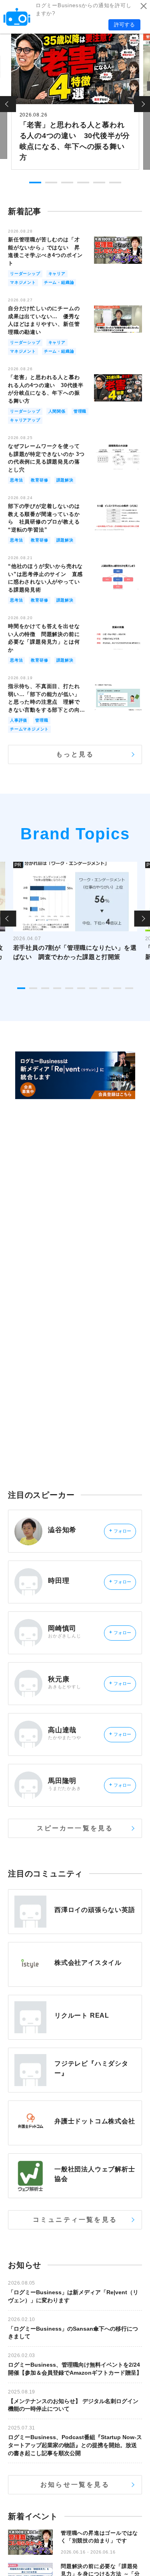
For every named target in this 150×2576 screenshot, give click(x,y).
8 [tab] (105, 988)
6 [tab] (115, 183)
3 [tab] (67, 183)
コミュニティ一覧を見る (75, 2220)
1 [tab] (35, 183)
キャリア (57, 274)
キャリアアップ (25, 420)
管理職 (80, 411)
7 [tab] (93, 988)
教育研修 (39, 480)
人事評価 (19, 720)
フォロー (120, 1531)
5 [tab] (99, 183)
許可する (124, 25)
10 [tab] (129, 988)
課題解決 (65, 480)
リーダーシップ (25, 274)
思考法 (16, 480)
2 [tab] (51, 183)
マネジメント (23, 282)
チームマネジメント (29, 729)
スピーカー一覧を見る (75, 1828)
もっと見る (75, 754)
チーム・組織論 (59, 282)
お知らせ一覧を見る (75, 2485)
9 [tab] (117, 988)
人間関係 (57, 411)
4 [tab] (83, 183)
